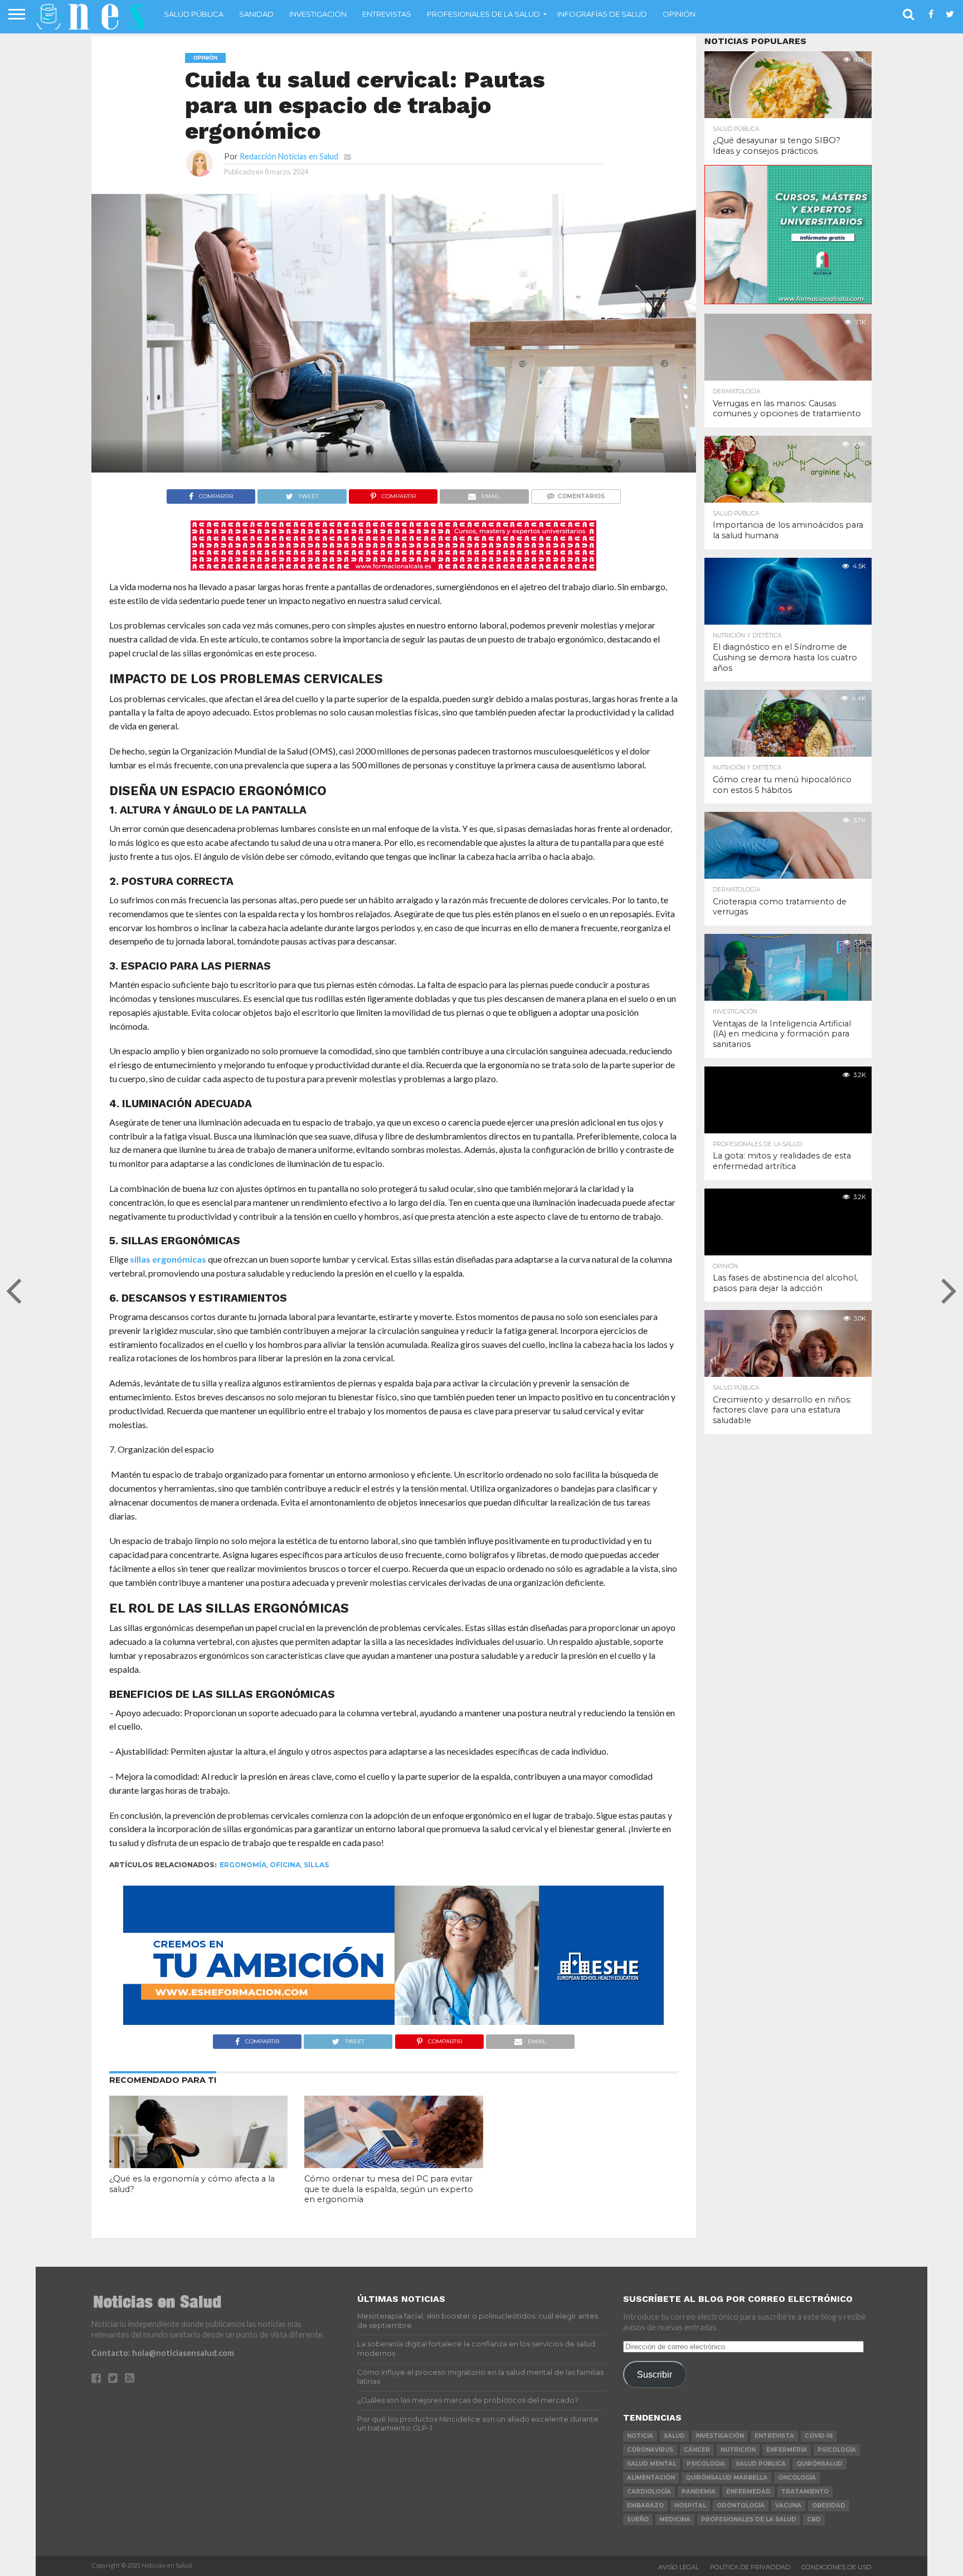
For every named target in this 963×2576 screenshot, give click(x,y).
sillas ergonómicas (168, 1259)
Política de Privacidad (750, 2567)
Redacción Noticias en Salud (289, 156)
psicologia (706, 2464)
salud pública (761, 2464)
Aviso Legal (679, 2567)
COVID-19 (819, 2436)
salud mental (651, 2464)
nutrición (738, 2450)
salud (674, 2436)
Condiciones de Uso (836, 2567)
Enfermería (787, 2450)
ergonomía (243, 1865)
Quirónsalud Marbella (726, 2478)
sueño (638, 2519)
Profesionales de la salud (483, 14)
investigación (720, 2436)
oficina (285, 1865)
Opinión (679, 14)
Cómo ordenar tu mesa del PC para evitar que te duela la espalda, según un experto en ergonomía (389, 2189)
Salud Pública (194, 14)
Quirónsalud (819, 2464)
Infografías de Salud (602, 14)
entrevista (774, 2436)
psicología (837, 2450)
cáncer (697, 2450)
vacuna (788, 2506)
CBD (814, 2519)
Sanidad (256, 14)
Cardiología (649, 2492)
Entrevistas (387, 14)
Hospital (690, 2506)
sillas (316, 1865)
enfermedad (748, 2492)
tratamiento (805, 2492)
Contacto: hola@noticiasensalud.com (163, 2353)
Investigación (318, 14)
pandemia (699, 2492)
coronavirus (650, 2450)
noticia (640, 2436)
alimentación (651, 2478)
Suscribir (655, 2374)
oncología (797, 2478)
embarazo (645, 2506)
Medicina (675, 2519)
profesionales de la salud (749, 2519)
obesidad (829, 2506)
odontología (741, 2506)
